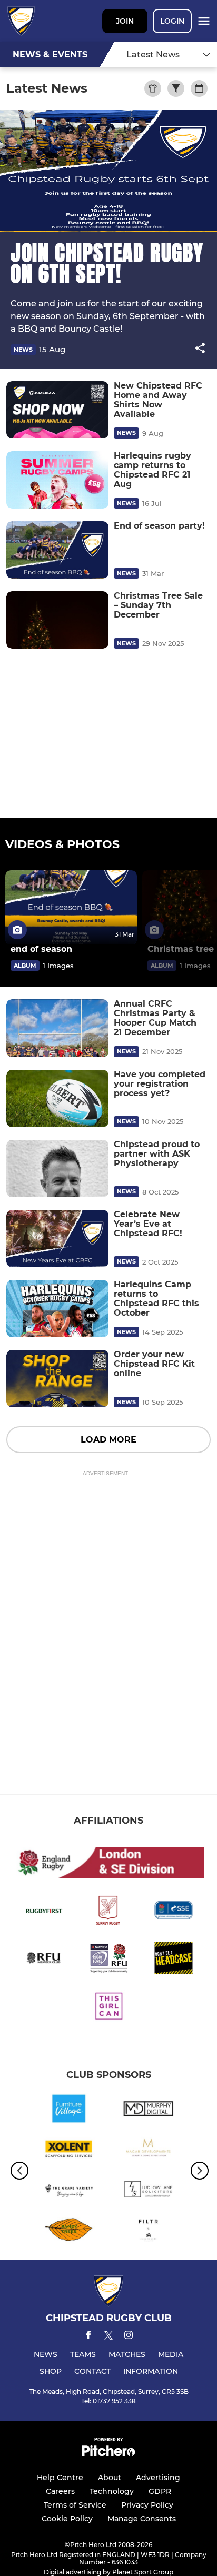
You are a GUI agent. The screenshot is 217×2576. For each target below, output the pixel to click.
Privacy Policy (147, 2505)
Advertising (158, 2478)
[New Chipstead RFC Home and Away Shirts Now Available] (57, 410)
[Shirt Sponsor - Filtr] (148, 2231)
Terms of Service (75, 2505)
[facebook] (88, 2337)
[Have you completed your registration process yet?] (57, 1098)
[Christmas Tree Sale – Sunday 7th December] (57, 620)
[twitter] (108, 2337)
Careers (60, 2491)
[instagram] (129, 2337)
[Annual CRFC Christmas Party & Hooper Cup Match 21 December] (57, 1028)
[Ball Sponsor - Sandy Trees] (69, 2231)
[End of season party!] (57, 550)
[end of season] (71, 907)
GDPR (160, 2491)
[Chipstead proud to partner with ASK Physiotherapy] (57, 1168)
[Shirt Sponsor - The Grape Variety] (69, 2191)
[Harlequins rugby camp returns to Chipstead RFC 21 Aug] (57, 480)
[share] (200, 349)
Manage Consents (142, 2519)
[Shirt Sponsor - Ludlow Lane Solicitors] (148, 2191)
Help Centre (60, 2478)
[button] (200, 350)
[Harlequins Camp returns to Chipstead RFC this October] (57, 1309)
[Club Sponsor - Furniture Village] (69, 2110)
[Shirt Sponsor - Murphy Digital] (148, 2110)
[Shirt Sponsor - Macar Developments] (148, 2151)
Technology (112, 2491)
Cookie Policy (67, 2519)
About (110, 2478)
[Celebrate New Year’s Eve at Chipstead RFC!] (57, 1239)
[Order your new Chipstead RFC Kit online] (57, 1379)
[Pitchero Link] (108, 2454)
